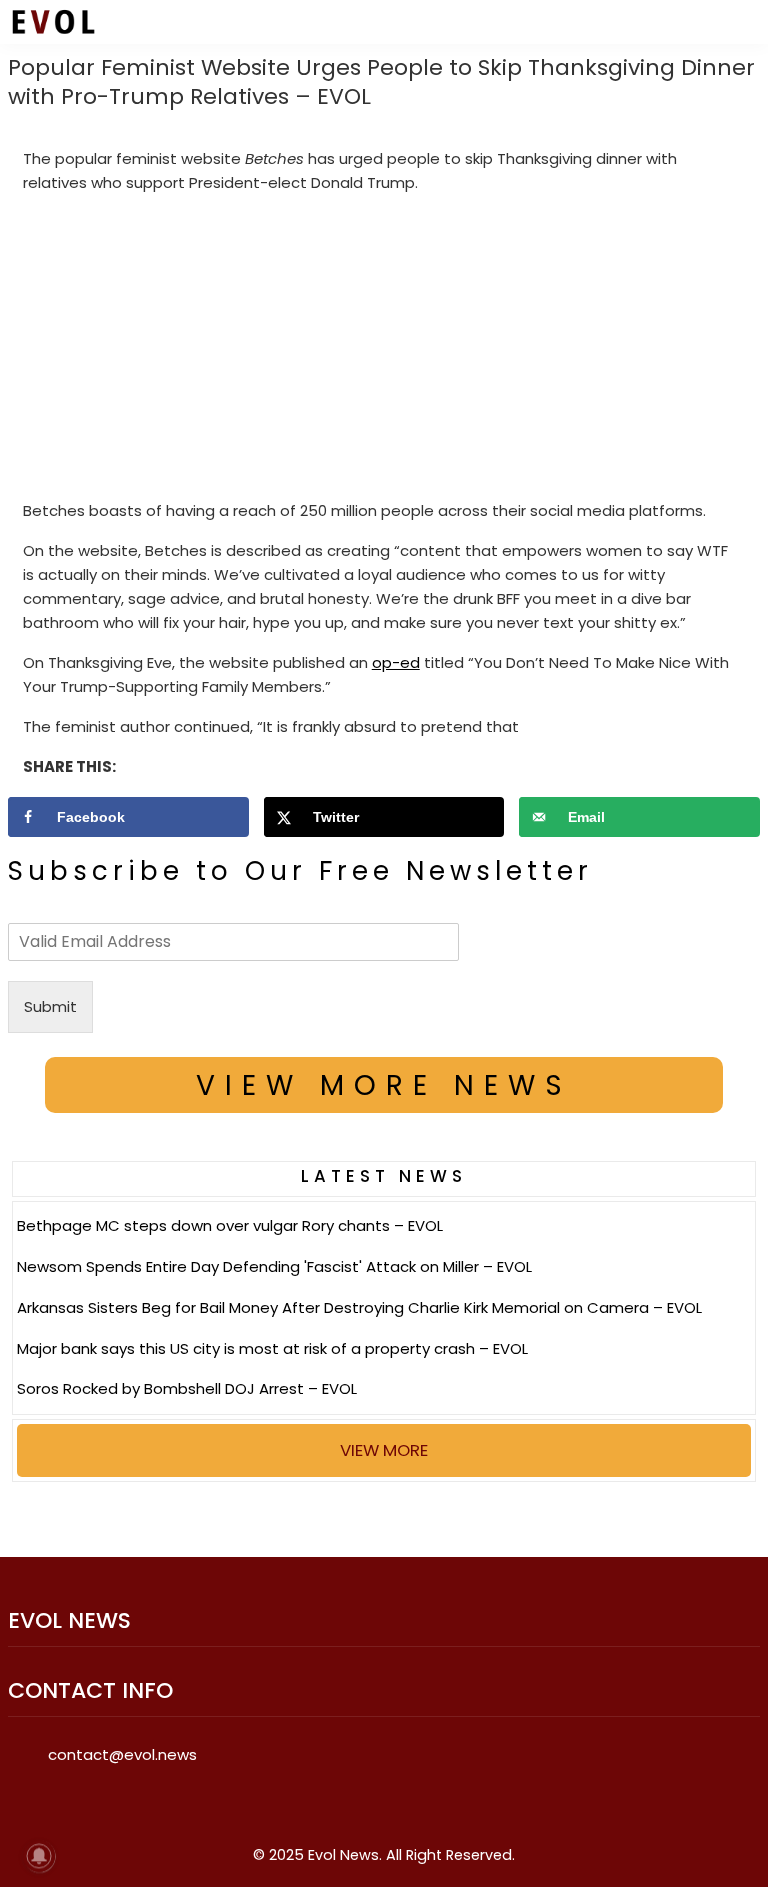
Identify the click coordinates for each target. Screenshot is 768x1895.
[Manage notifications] (39, 1856)
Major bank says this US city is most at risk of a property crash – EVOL (272, 1348)
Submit (50, 1006)
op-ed (396, 662)
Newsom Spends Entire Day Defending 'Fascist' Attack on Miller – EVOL (274, 1266)
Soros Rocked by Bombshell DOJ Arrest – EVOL (187, 1388)
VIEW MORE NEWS (384, 1085)
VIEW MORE (384, 1450)
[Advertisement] (384, 351)
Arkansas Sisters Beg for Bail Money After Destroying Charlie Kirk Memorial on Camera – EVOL (359, 1307)
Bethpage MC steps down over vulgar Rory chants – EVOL (230, 1225)
